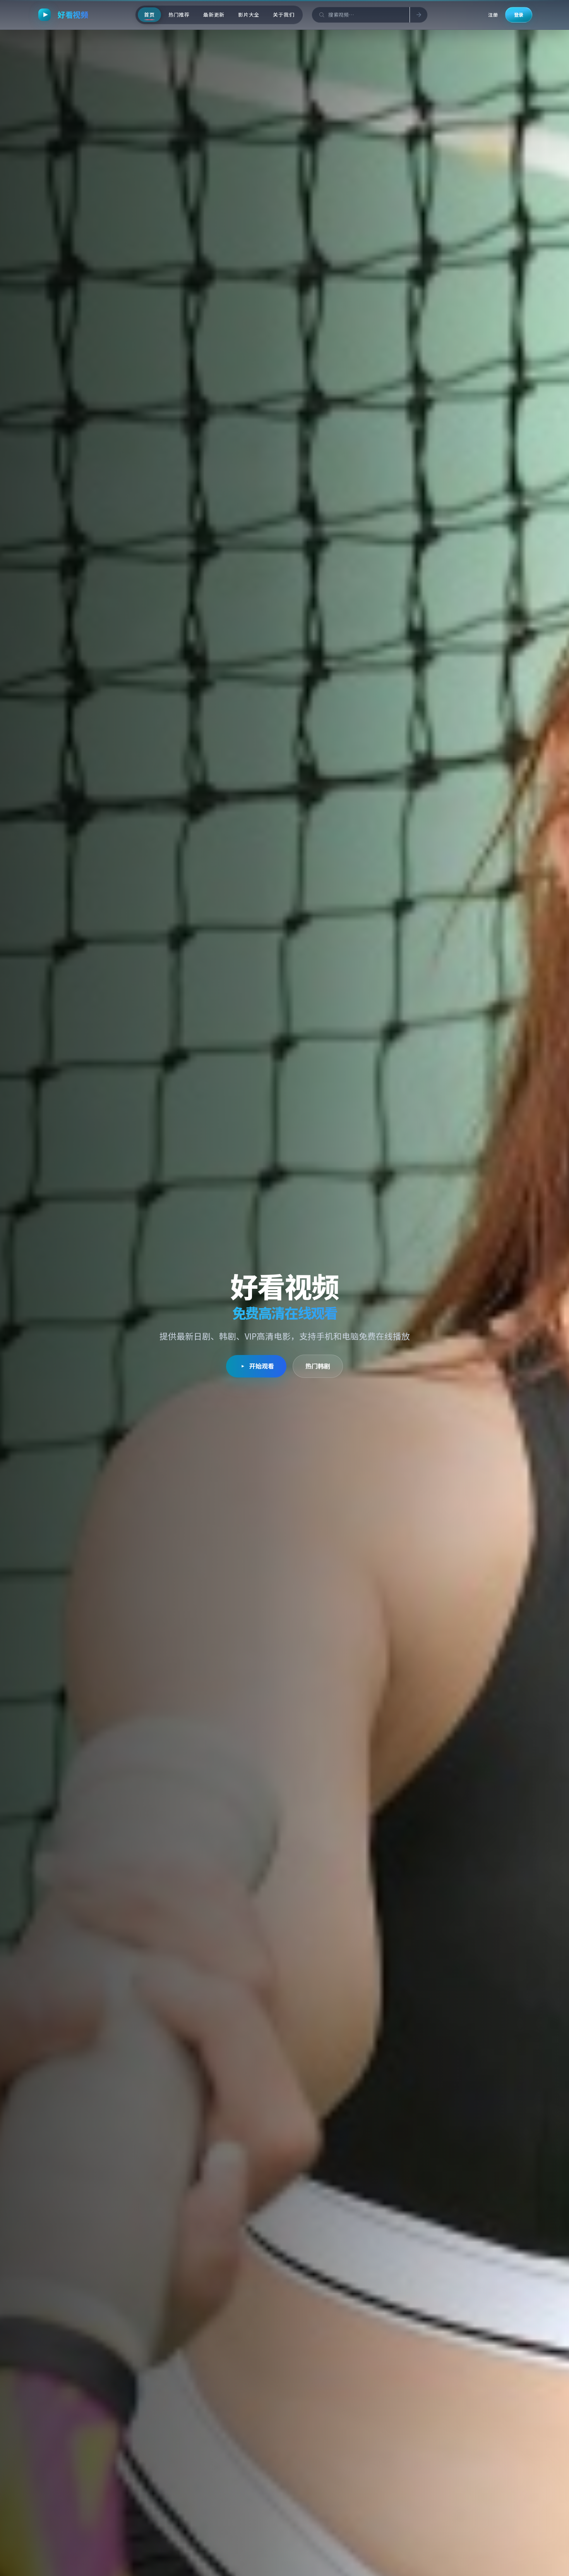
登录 (519, 15)
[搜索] (418, 15)
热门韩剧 (318, 1366)
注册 (493, 15)
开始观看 (262, 1366)
